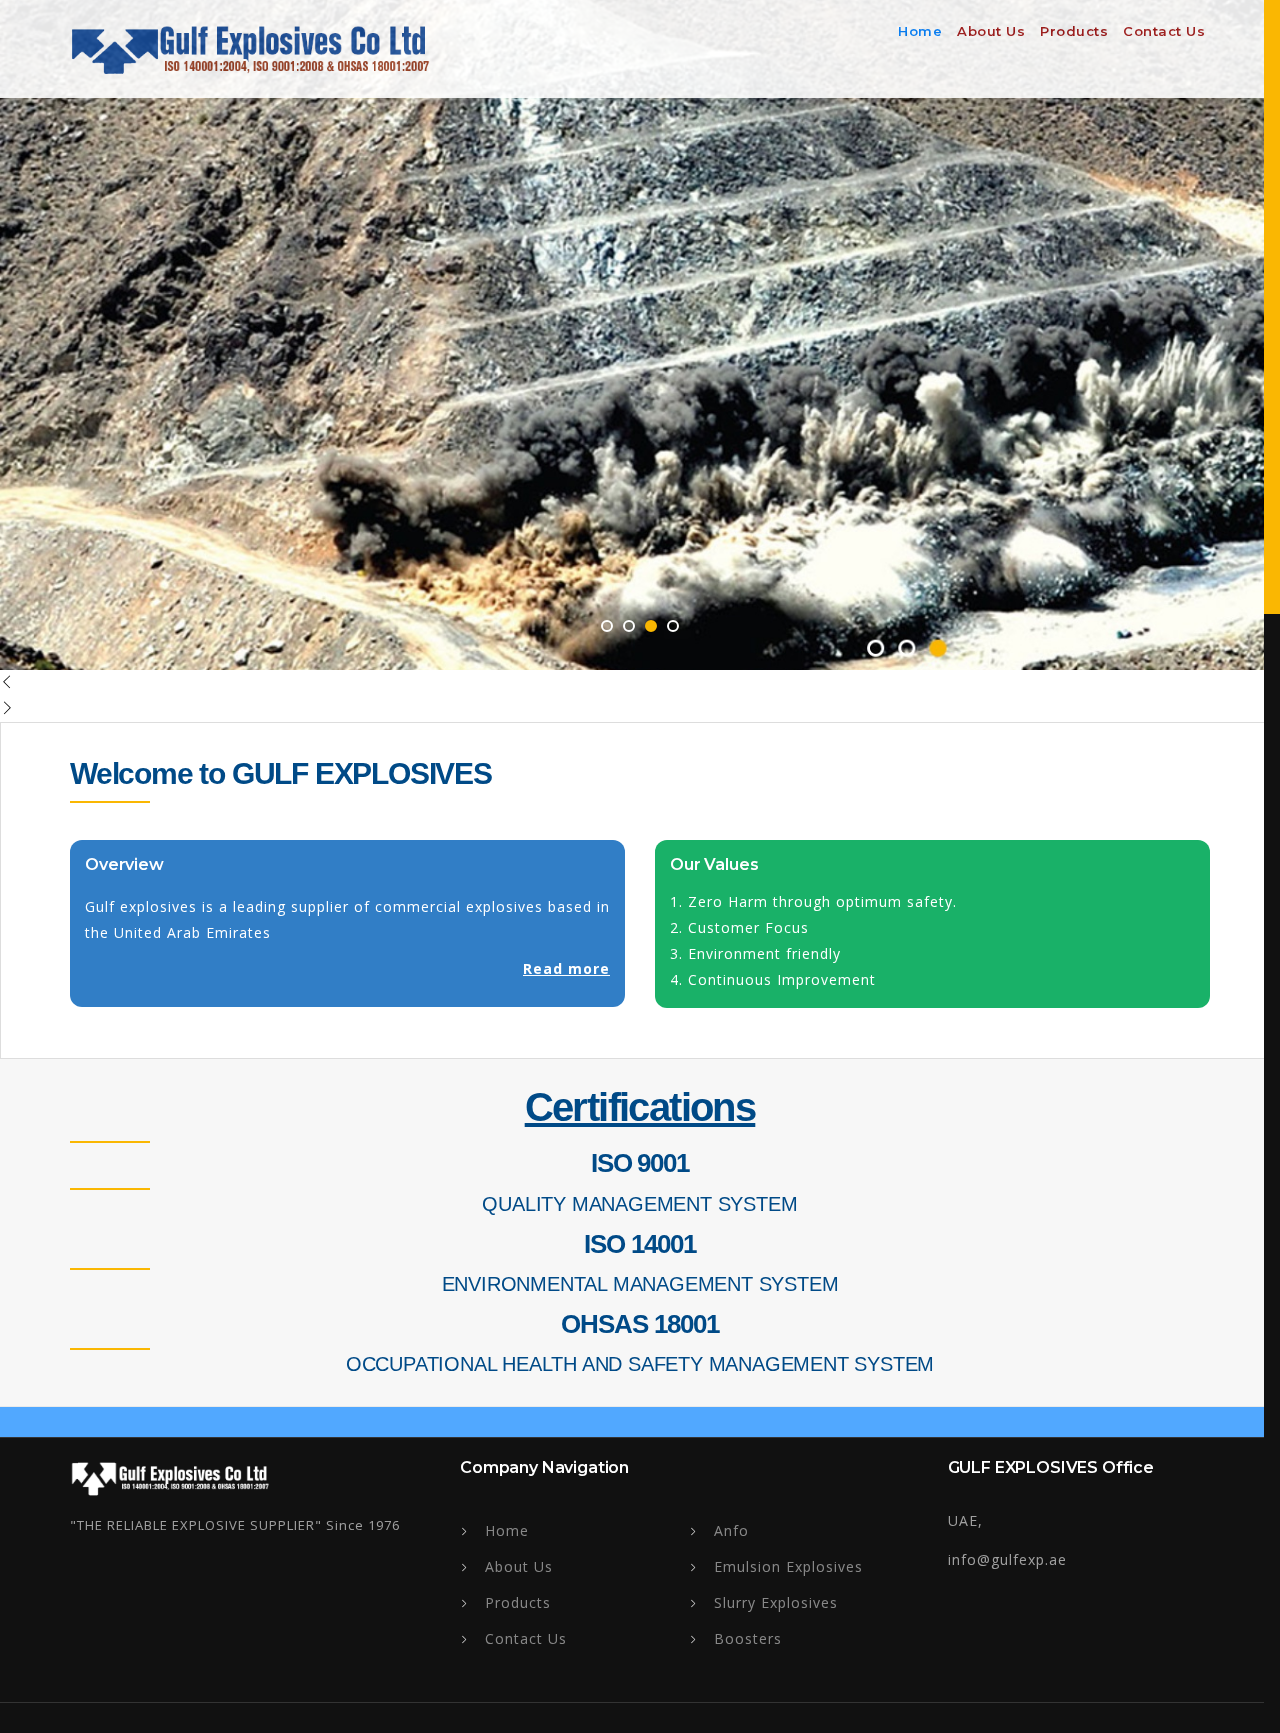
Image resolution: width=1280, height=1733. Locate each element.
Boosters (748, 1638)
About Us (519, 1566)
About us (991, 31)
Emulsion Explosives (788, 1566)
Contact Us (1164, 31)
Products (1074, 31)
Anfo (731, 1530)
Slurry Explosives (776, 1602)
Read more (566, 968)
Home (920, 31)
